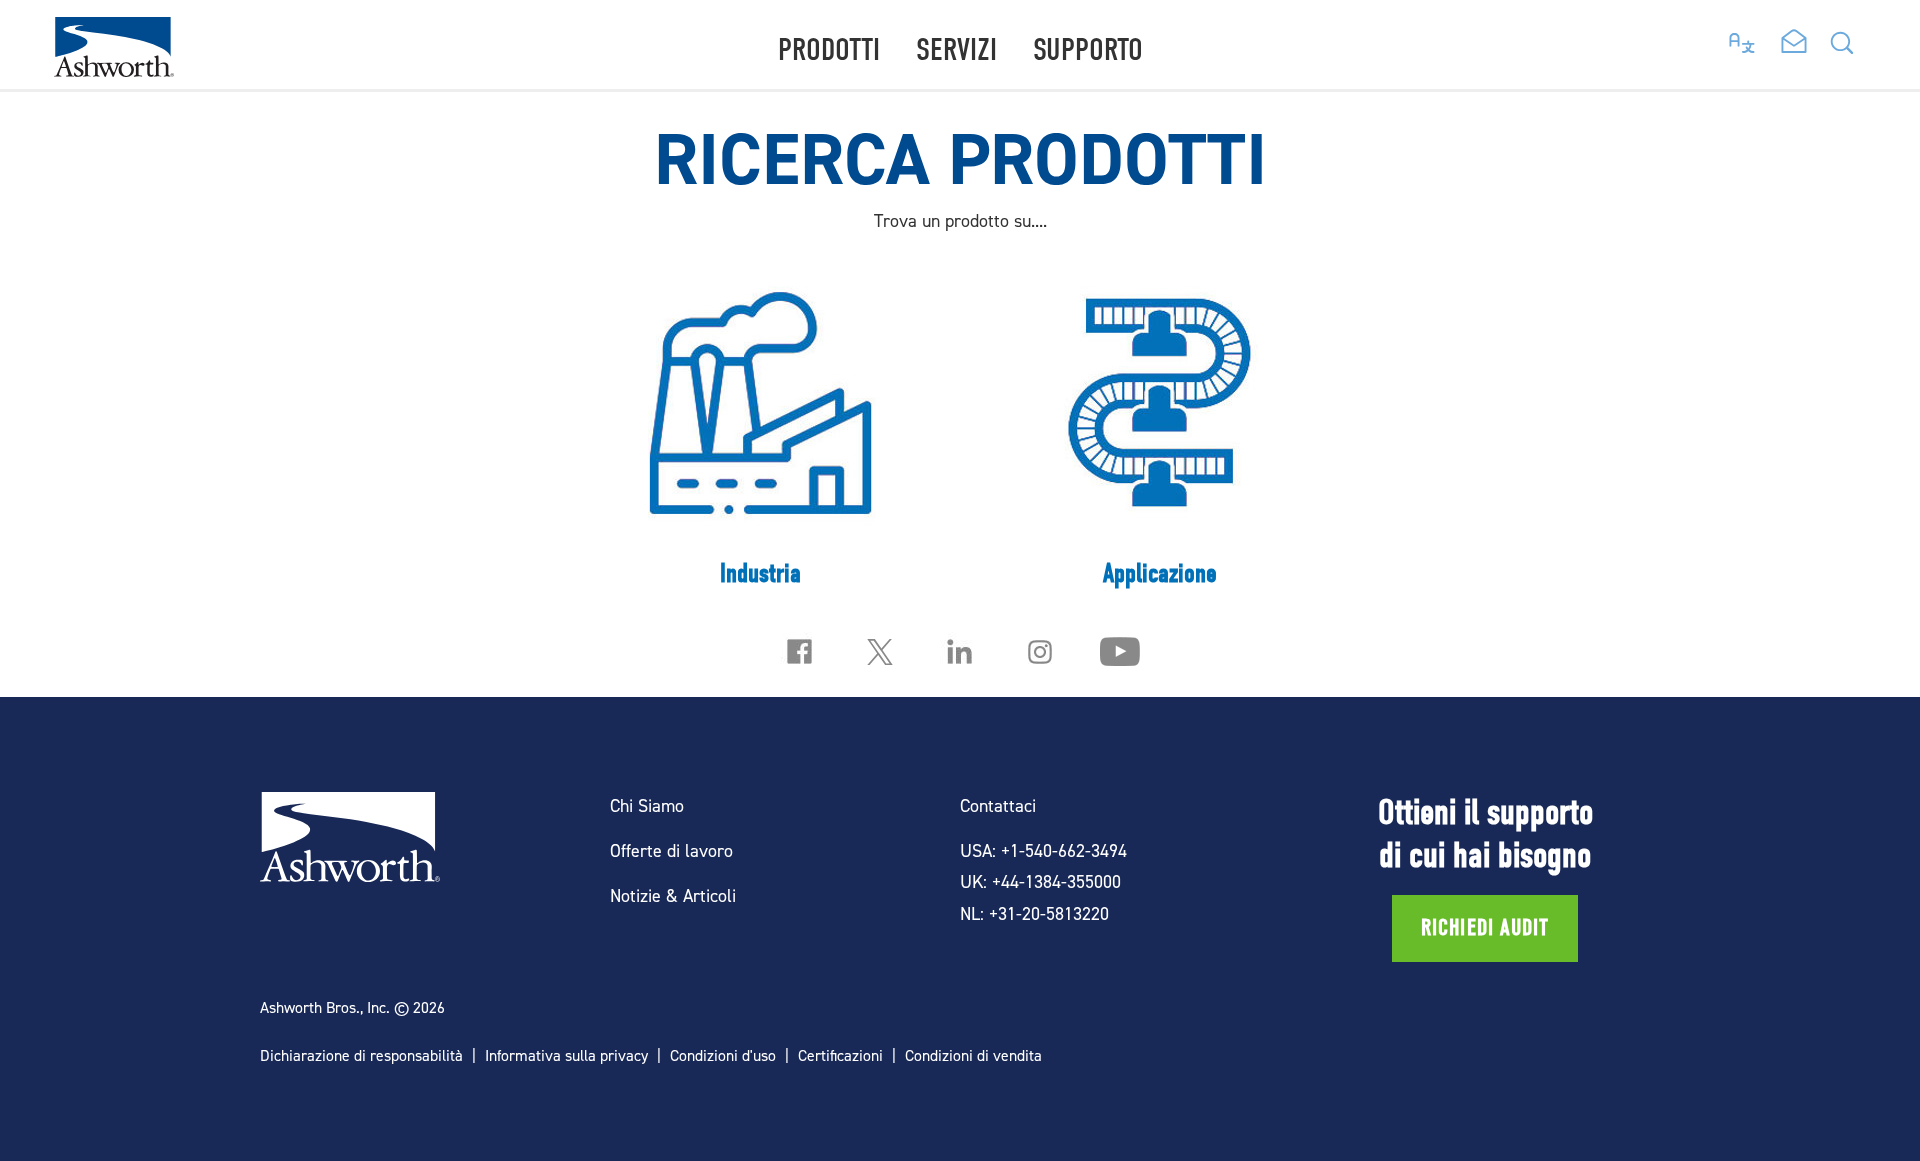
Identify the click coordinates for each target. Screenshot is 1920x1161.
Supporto (1088, 49)
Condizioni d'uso (723, 1055)
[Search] (1842, 48)
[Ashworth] (114, 70)
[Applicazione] (1160, 433)
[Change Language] (1742, 38)
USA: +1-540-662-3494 (1043, 850)
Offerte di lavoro (671, 850)
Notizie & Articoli (673, 895)
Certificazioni (840, 1055)
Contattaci (998, 805)
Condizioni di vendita (973, 1055)
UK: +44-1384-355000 (1040, 881)
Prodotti (829, 49)
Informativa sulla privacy (566, 1055)
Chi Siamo (647, 805)
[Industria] (760, 433)
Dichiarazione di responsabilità (361, 1055)
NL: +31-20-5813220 (1034, 913)
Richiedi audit (1485, 928)
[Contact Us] (1794, 43)
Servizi (956, 49)
